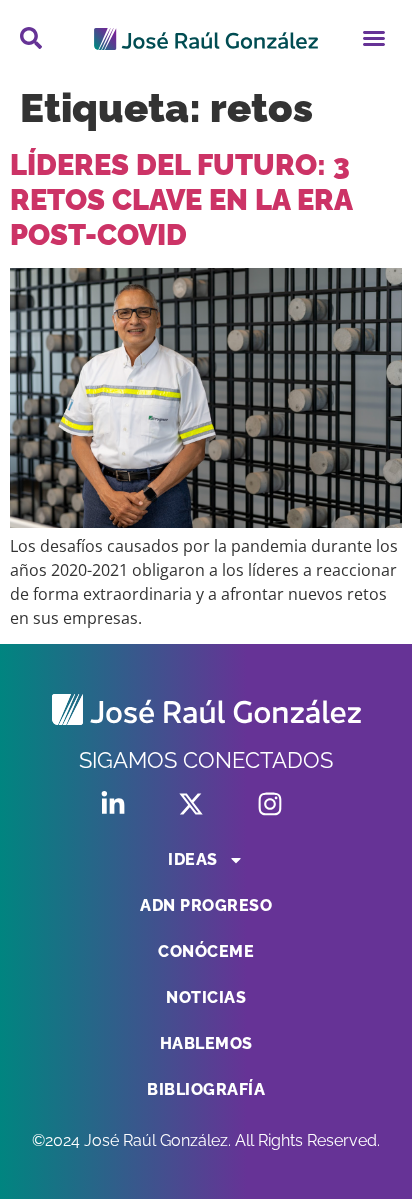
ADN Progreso (206, 905)
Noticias (206, 997)
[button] (374, 38)
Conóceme (206, 951)
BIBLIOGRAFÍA (206, 1089)
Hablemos (206, 1043)
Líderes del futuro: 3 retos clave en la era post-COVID (181, 200)
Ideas (193, 859)
